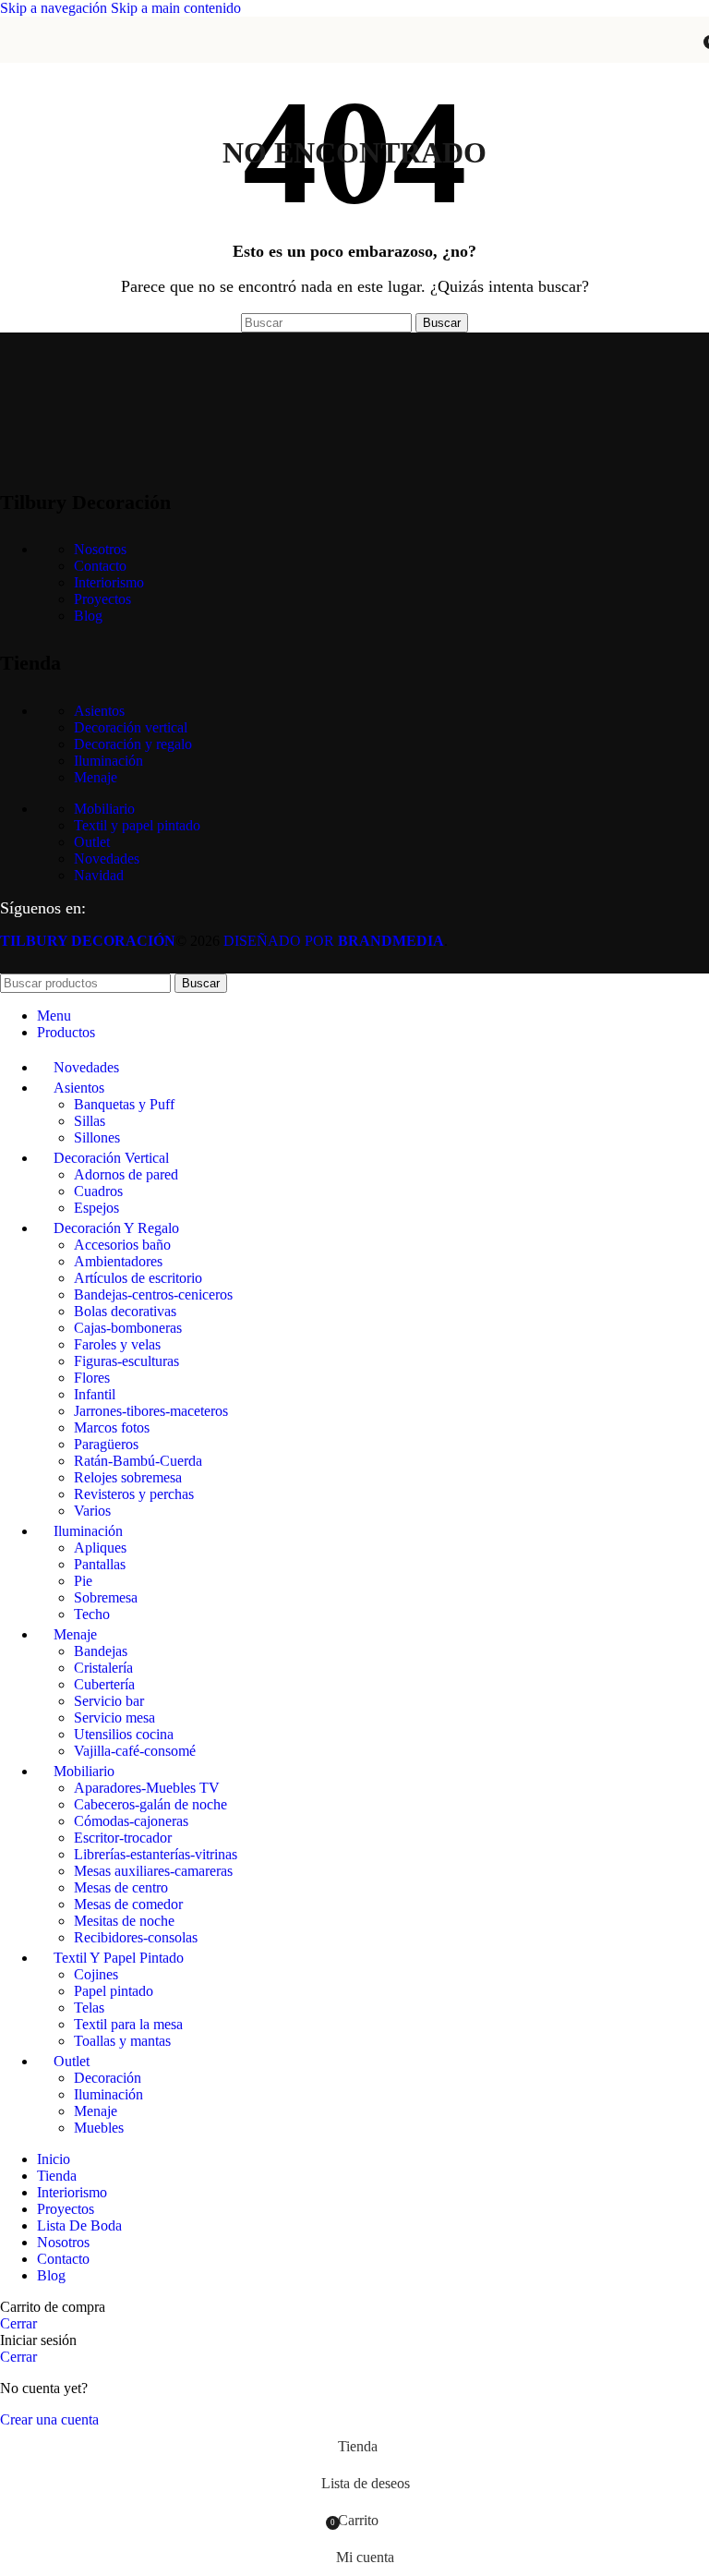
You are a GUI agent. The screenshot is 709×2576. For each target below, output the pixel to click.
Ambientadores (118, 1261)
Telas (89, 2008)
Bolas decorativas (125, 1311)
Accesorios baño (122, 1245)
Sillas (90, 1121)
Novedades (107, 859)
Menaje (96, 777)
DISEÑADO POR (334, 941)
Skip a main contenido (176, 8)
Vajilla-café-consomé (135, 1751)
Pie (83, 1581)
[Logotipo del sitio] (354, 67)
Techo (92, 1614)
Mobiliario (104, 809)
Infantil (95, 1394)
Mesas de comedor (128, 1904)
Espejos (96, 1208)
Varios (92, 1511)
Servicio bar (109, 1701)
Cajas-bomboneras (128, 1328)
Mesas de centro (121, 1887)
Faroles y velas (117, 1344)
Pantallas (100, 1564)
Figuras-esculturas (126, 1361)
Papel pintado (114, 1991)
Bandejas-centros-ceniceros (153, 1294)
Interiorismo (109, 582)
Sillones (97, 1137)
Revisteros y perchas (134, 1494)
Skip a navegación (55, 8)
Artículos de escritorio (138, 1278)
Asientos (99, 711)
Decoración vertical (131, 727)
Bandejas (101, 1651)
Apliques (100, 1548)
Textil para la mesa (128, 2024)
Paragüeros (106, 1444)
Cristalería (103, 1668)
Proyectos (102, 599)
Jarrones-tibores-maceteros (151, 1411)
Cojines (96, 1974)
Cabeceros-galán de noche (150, 1804)
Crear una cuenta (49, 2419)
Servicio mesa (114, 1717)
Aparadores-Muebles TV (147, 1788)
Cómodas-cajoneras (131, 1821)
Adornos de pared (126, 1174)
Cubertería (104, 1684)
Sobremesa (106, 1597)
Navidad (99, 875)
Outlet (92, 842)
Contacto (100, 566)
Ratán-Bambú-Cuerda (138, 1461)
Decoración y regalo (133, 744)
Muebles (99, 2128)
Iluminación (108, 761)
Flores (92, 1378)
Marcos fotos (112, 1427)
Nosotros (100, 549)
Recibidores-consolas (136, 1937)
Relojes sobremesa (128, 1477)
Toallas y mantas (122, 2041)
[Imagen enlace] (92, 455)
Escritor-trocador (123, 1838)
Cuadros (98, 1191)
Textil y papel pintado (137, 825)
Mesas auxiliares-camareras (153, 1871)
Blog (88, 616)
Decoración (108, 2078)
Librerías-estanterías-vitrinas (156, 1854)
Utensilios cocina (124, 1734)
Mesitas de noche (124, 1921)
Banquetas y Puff (124, 1104)
